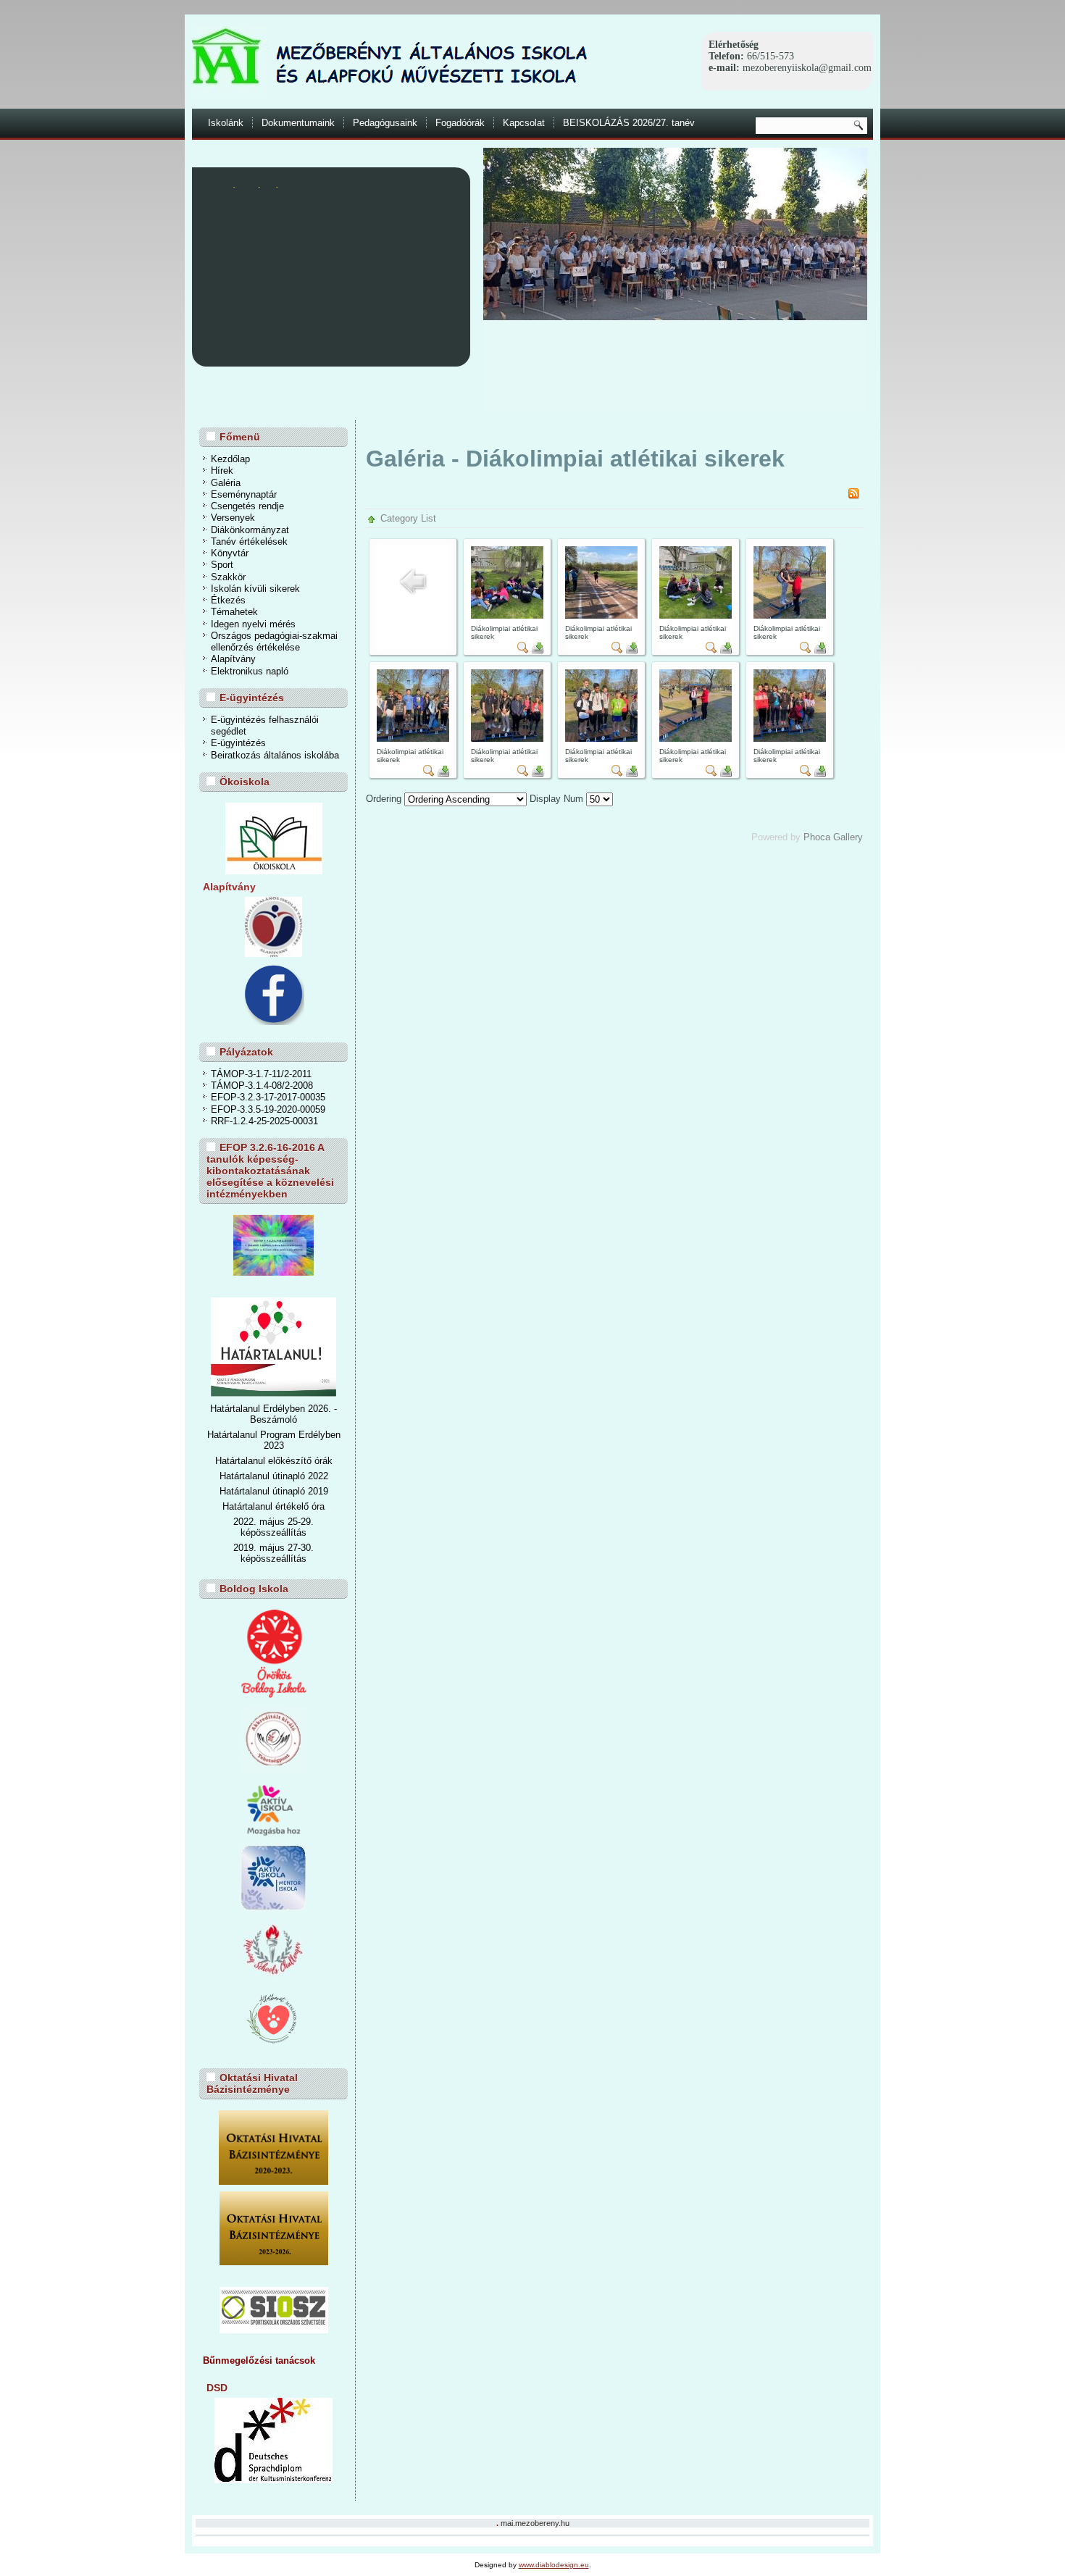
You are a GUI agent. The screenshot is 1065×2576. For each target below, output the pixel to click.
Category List (408, 518)
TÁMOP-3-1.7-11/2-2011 (261, 1074)
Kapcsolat (524, 123)
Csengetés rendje (247, 506)
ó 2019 (314, 1491)
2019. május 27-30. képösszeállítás (273, 1553)
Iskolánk (226, 123)
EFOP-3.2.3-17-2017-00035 (268, 1097)
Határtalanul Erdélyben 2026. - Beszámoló (273, 1414)
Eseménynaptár (244, 494)
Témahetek (234, 612)
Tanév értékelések (249, 541)
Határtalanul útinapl (260, 1491)
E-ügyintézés (238, 743)
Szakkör (228, 577)
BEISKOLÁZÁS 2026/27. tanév (629, 123)
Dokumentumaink (298, 123)
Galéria (226, 483)
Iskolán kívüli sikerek (255, 589)
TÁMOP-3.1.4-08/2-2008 (262, 1086)
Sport (222, 565)
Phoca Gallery (833, 837)
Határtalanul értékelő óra (273, 1506)
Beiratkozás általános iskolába (275, 755)
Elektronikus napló (250, 671)
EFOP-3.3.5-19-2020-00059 (268, 1109)
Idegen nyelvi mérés (253, 624)
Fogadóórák (460, 123)
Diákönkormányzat (250, 530)
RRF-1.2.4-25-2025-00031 (264, 1121)
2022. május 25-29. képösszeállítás (273, 1527)
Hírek (222, 471)
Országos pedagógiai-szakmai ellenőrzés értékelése (274, 641)
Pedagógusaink (385, 123)
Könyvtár (230, 553)
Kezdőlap (230, 459)
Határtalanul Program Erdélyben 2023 (274, 1440)
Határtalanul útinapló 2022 (274, 1476)
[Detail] (523, 650)
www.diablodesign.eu (554, 2565)
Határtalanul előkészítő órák (274, 1461)
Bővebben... (421, 337)
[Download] (538, 650)
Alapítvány (233, 659)
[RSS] (853, 496)
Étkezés (228, 600)
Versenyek (233, 518)
